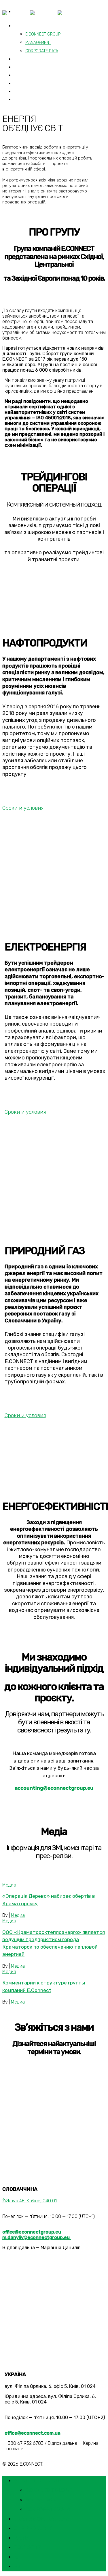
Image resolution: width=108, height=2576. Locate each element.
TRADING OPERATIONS (41, 2519)
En (17, 2557)
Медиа (9, 1885)
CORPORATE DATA (42, 51)
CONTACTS (29, 84)
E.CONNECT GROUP (49, 2490)
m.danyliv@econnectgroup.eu (37, 2237)
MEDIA (22, 2538)
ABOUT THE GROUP (37, 26)
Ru (21, 100)
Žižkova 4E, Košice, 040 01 (30, 2201)
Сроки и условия (23, 808)
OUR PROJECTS (34, 67)
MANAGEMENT (38, 43)
